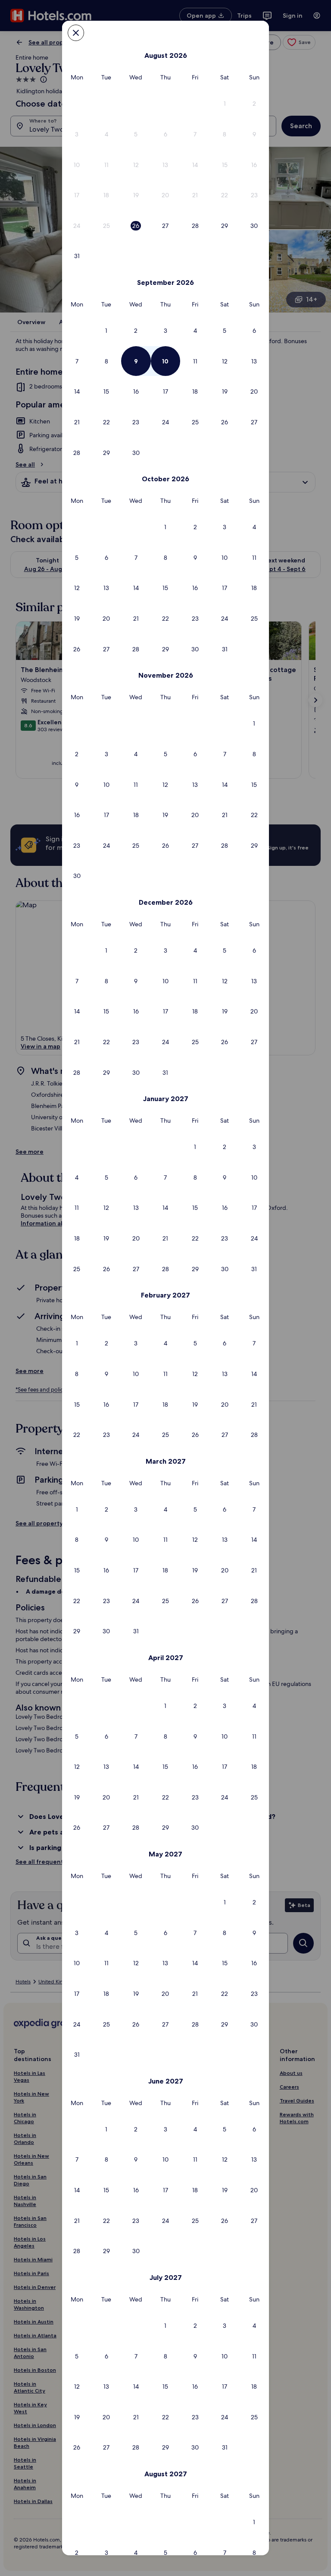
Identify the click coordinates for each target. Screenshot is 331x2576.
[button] (225, 104)
